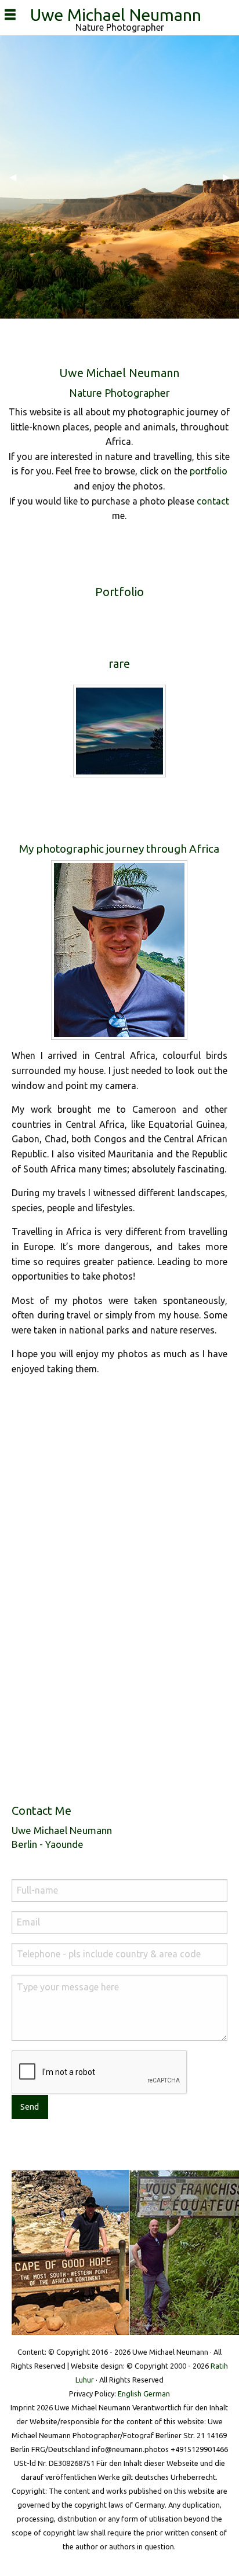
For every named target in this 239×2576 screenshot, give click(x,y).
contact (213, 501)
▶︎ (231, 177)
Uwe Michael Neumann (120, 14)
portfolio (209, 471)
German (157, 2394)
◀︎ (17, 177)
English (130, 2394)
